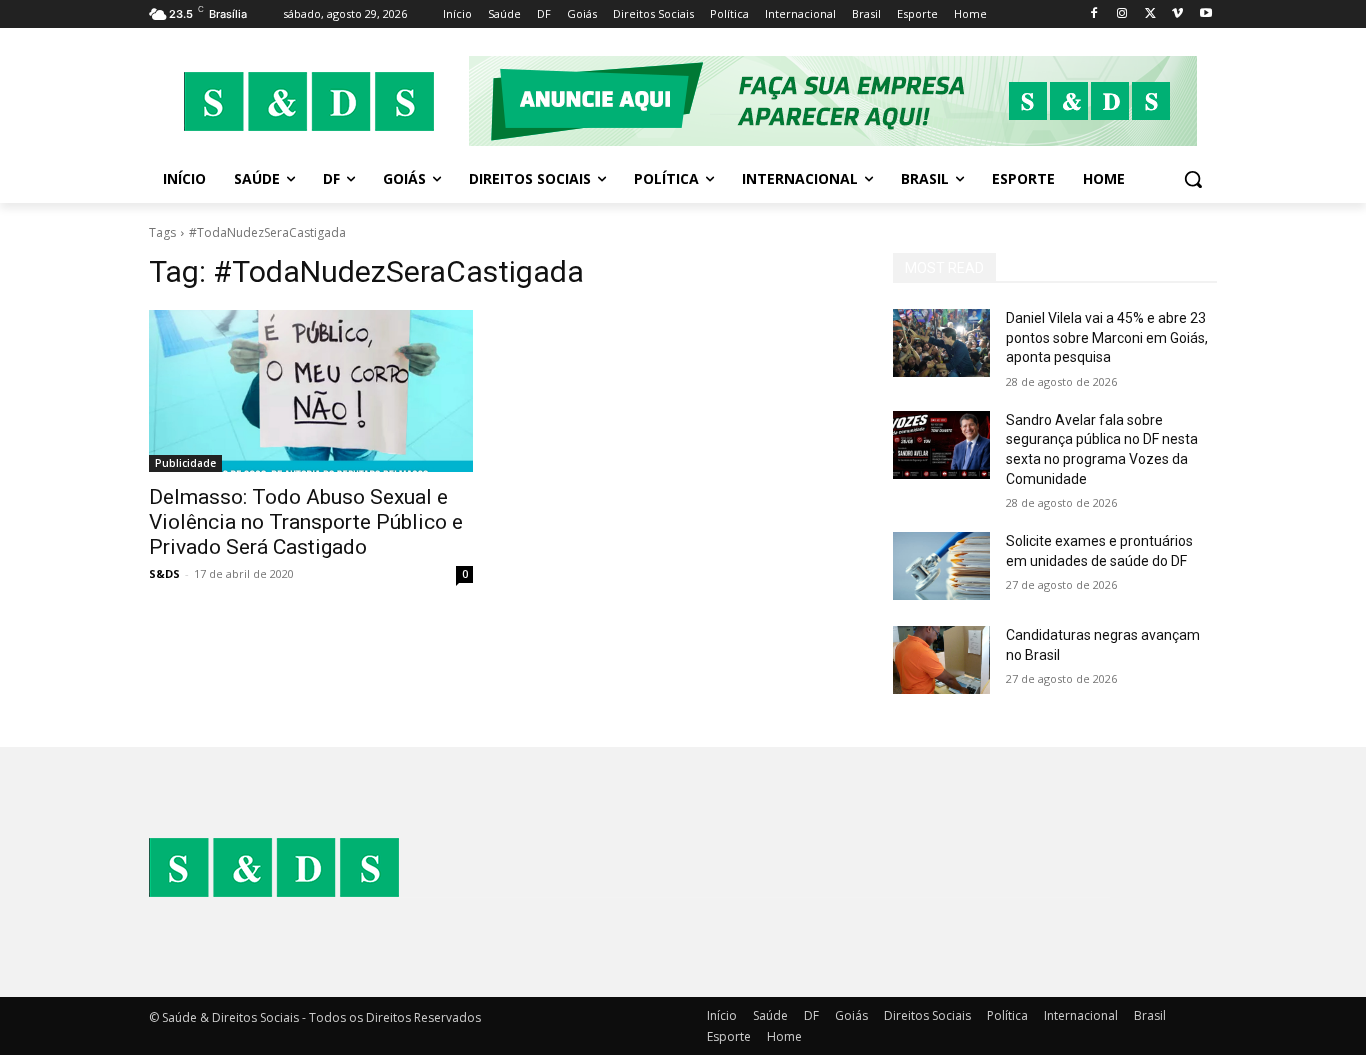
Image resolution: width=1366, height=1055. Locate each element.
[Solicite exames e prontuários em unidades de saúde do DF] (941, 566)
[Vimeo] (1177, 14)
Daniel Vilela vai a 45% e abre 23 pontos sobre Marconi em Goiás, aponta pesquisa (1107, 337)
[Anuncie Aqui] (843, 101)
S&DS (164, 573)
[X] (1150, 14)
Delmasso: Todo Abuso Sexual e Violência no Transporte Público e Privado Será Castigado (306, 522)
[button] (1193, 179)
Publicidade (185, 463)
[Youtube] (1205, 14)
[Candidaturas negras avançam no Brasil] (941, 660)
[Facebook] (1094, 14)
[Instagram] (1122, 14)
